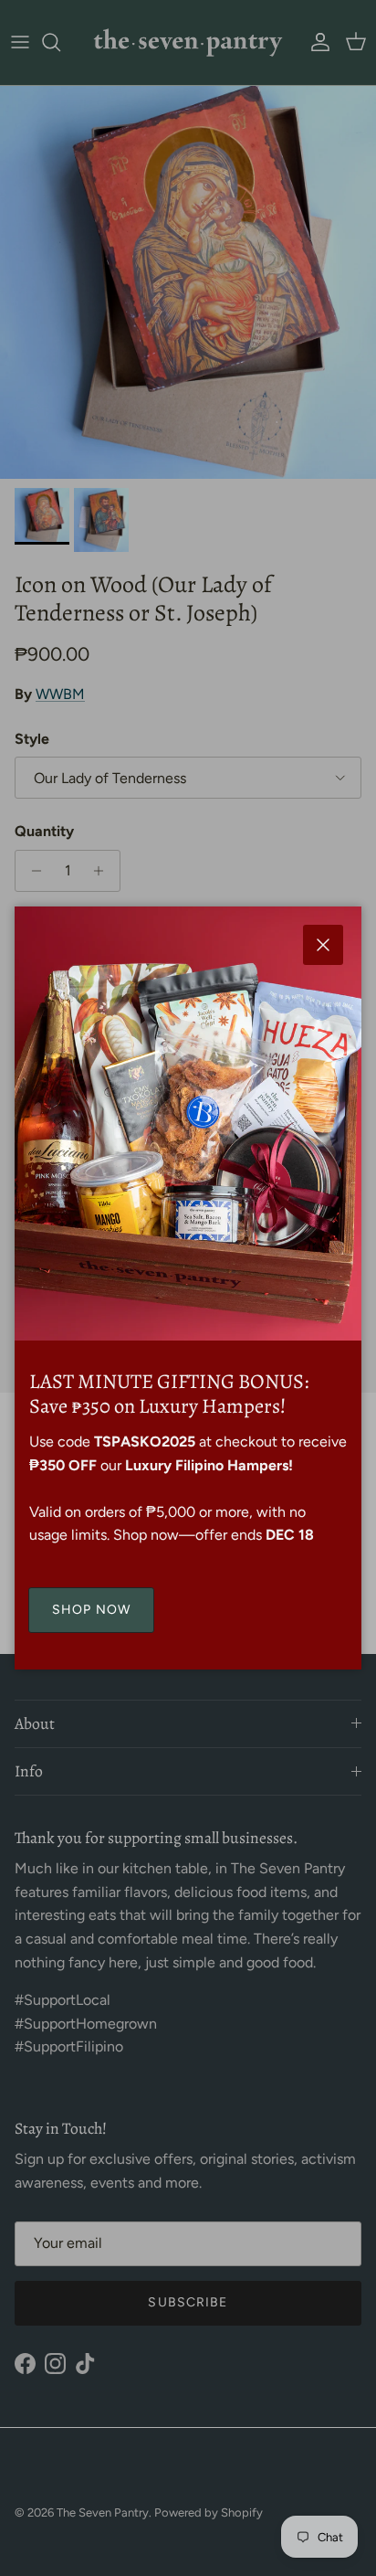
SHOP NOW (91, 1610)
